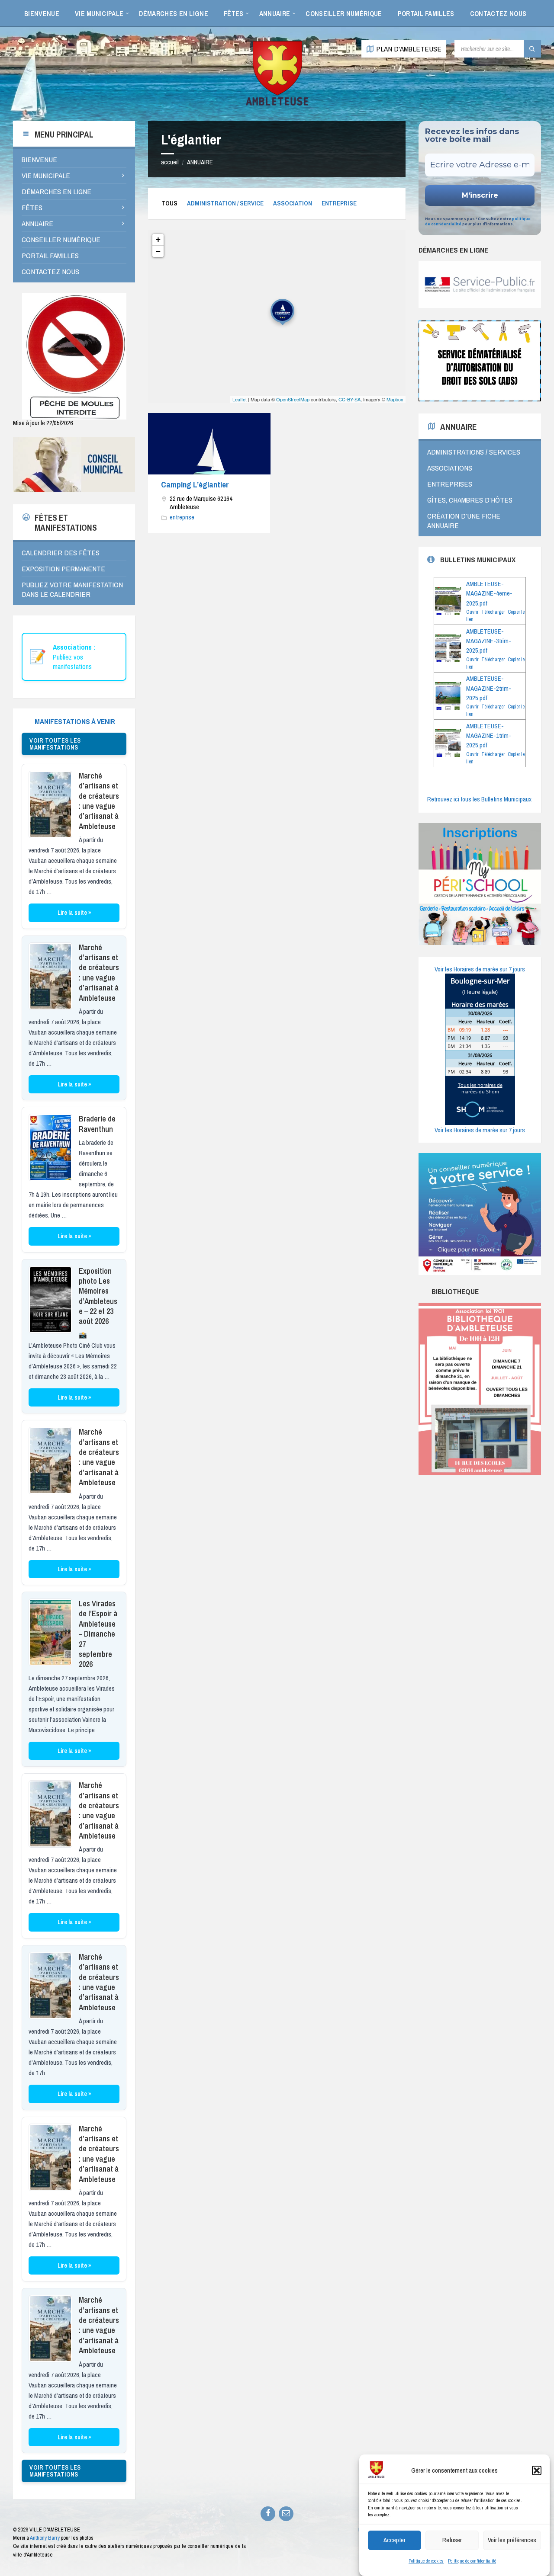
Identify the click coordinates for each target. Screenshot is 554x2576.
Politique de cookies (426, 2561)
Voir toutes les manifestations (55, 744)
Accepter (395, 2540)
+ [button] (158, 239)
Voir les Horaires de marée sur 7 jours (480, 969)
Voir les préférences (512, 2540)
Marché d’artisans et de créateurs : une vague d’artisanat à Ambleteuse (99, 801)
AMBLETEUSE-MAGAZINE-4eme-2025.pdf (489, 594)
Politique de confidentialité (472, 2561)
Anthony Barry (45, 2538)
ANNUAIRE (200, 162)
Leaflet (240, 399)
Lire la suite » (74, 913)
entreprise (339, 203)
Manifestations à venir (75, 721)
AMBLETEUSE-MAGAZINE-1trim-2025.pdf (489, 736)
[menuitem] (42, 13)
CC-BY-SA (349, 399)
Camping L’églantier (195, 484)
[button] (537, 2470)
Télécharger (493, 612)
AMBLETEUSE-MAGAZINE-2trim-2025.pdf (489, 688)
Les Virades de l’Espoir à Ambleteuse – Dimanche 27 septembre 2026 (98, 1634)
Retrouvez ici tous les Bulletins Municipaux (479, 799)
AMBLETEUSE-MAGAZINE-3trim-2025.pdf (489, 641)
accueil (170, 162)
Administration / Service (225, 203)
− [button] (158, 251)
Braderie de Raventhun (97, 1124)
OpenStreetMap (293, 399)
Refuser (452, 2540)
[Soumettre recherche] (532, 49)
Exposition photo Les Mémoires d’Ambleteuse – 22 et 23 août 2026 (98, 1296)
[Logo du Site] (277, 104)
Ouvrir (472, 612)
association (293, 203)
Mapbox (395, 399)
